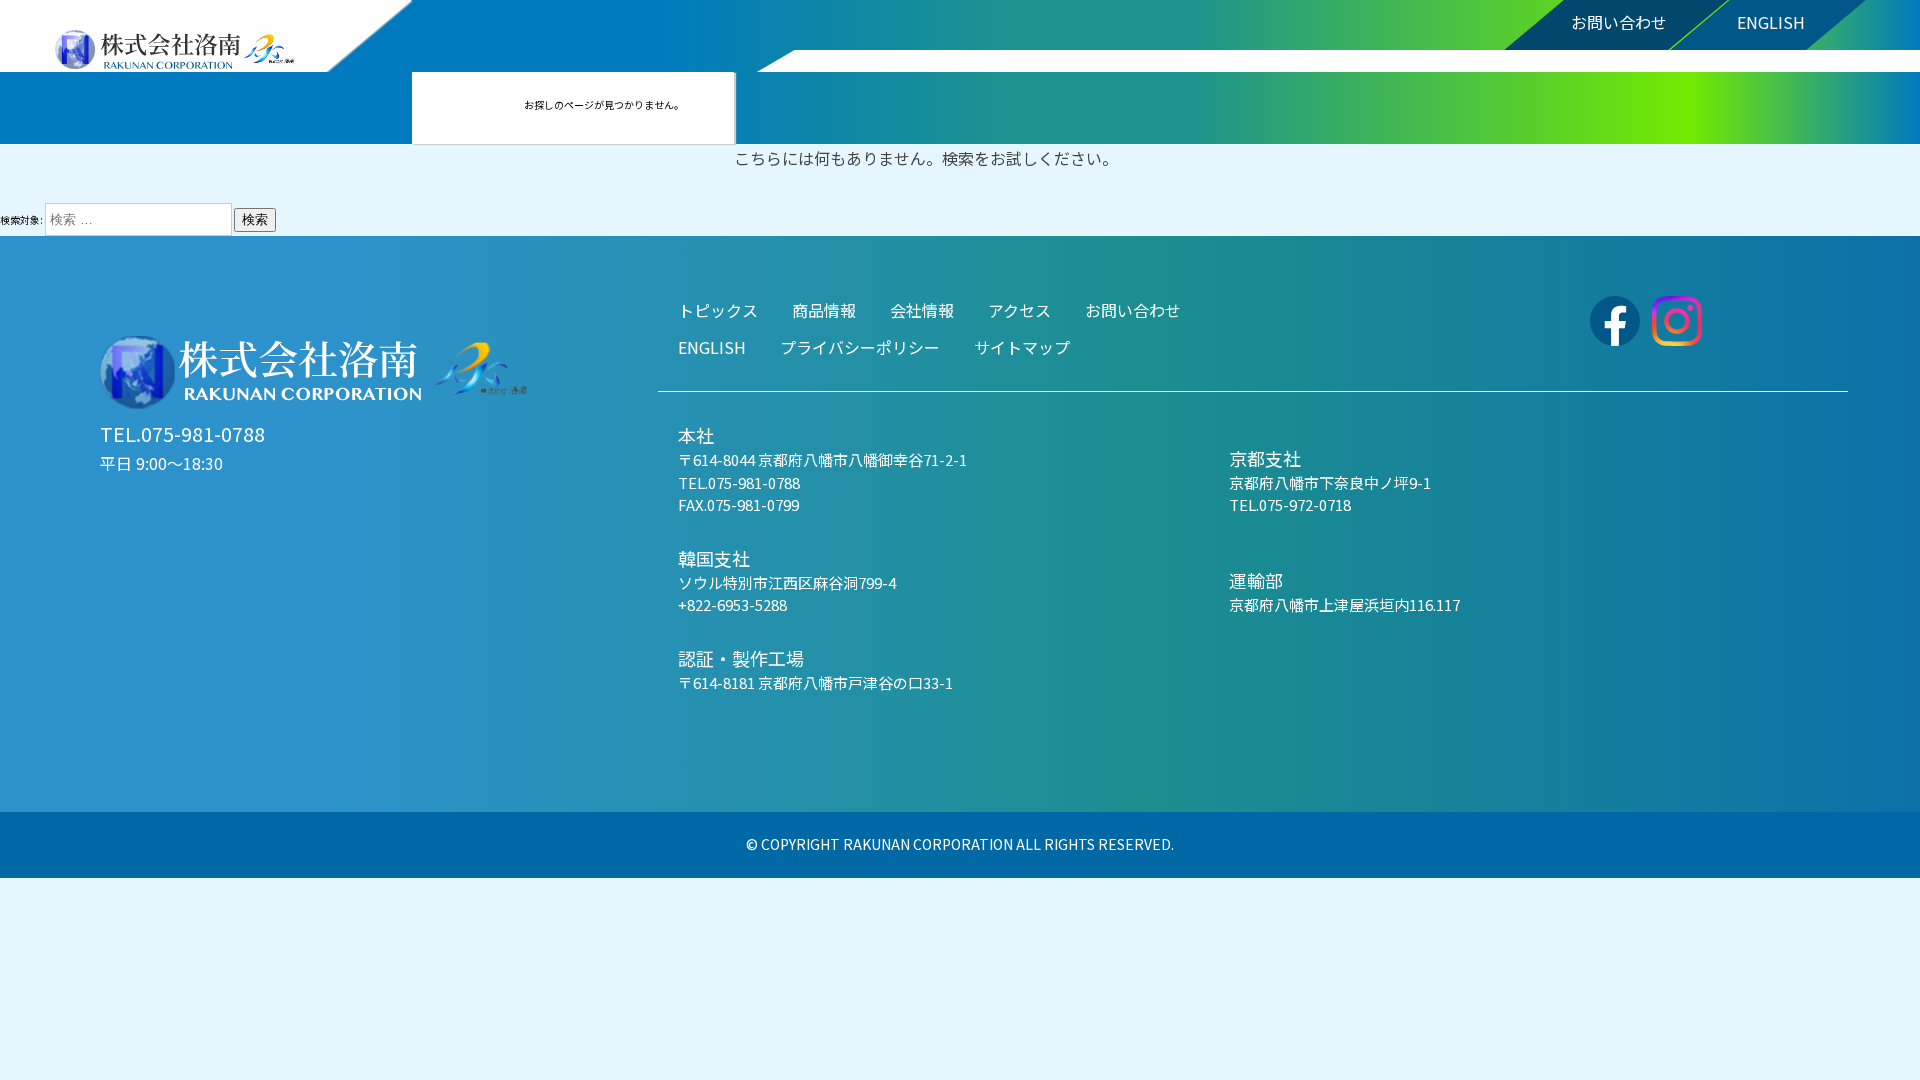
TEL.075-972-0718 (1290, 504)
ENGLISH (1771, 22)
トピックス (718, 310)
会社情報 (922, 310)
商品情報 (824, 310)
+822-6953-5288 (732, 604)
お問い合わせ (1619, 22)
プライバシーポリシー (860, 347)
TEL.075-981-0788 (182, 433)
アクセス (1019, 310)
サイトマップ (1022, 347)
